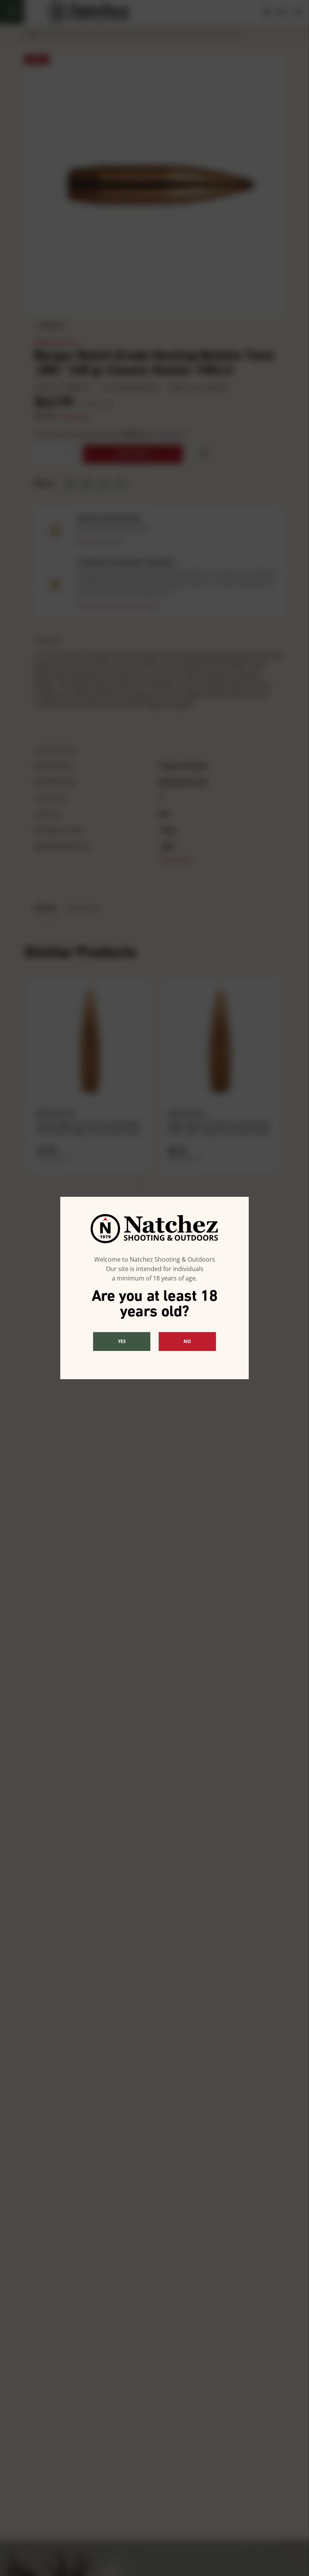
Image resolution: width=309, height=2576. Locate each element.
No (187, 1341)
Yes (122, 1341)
